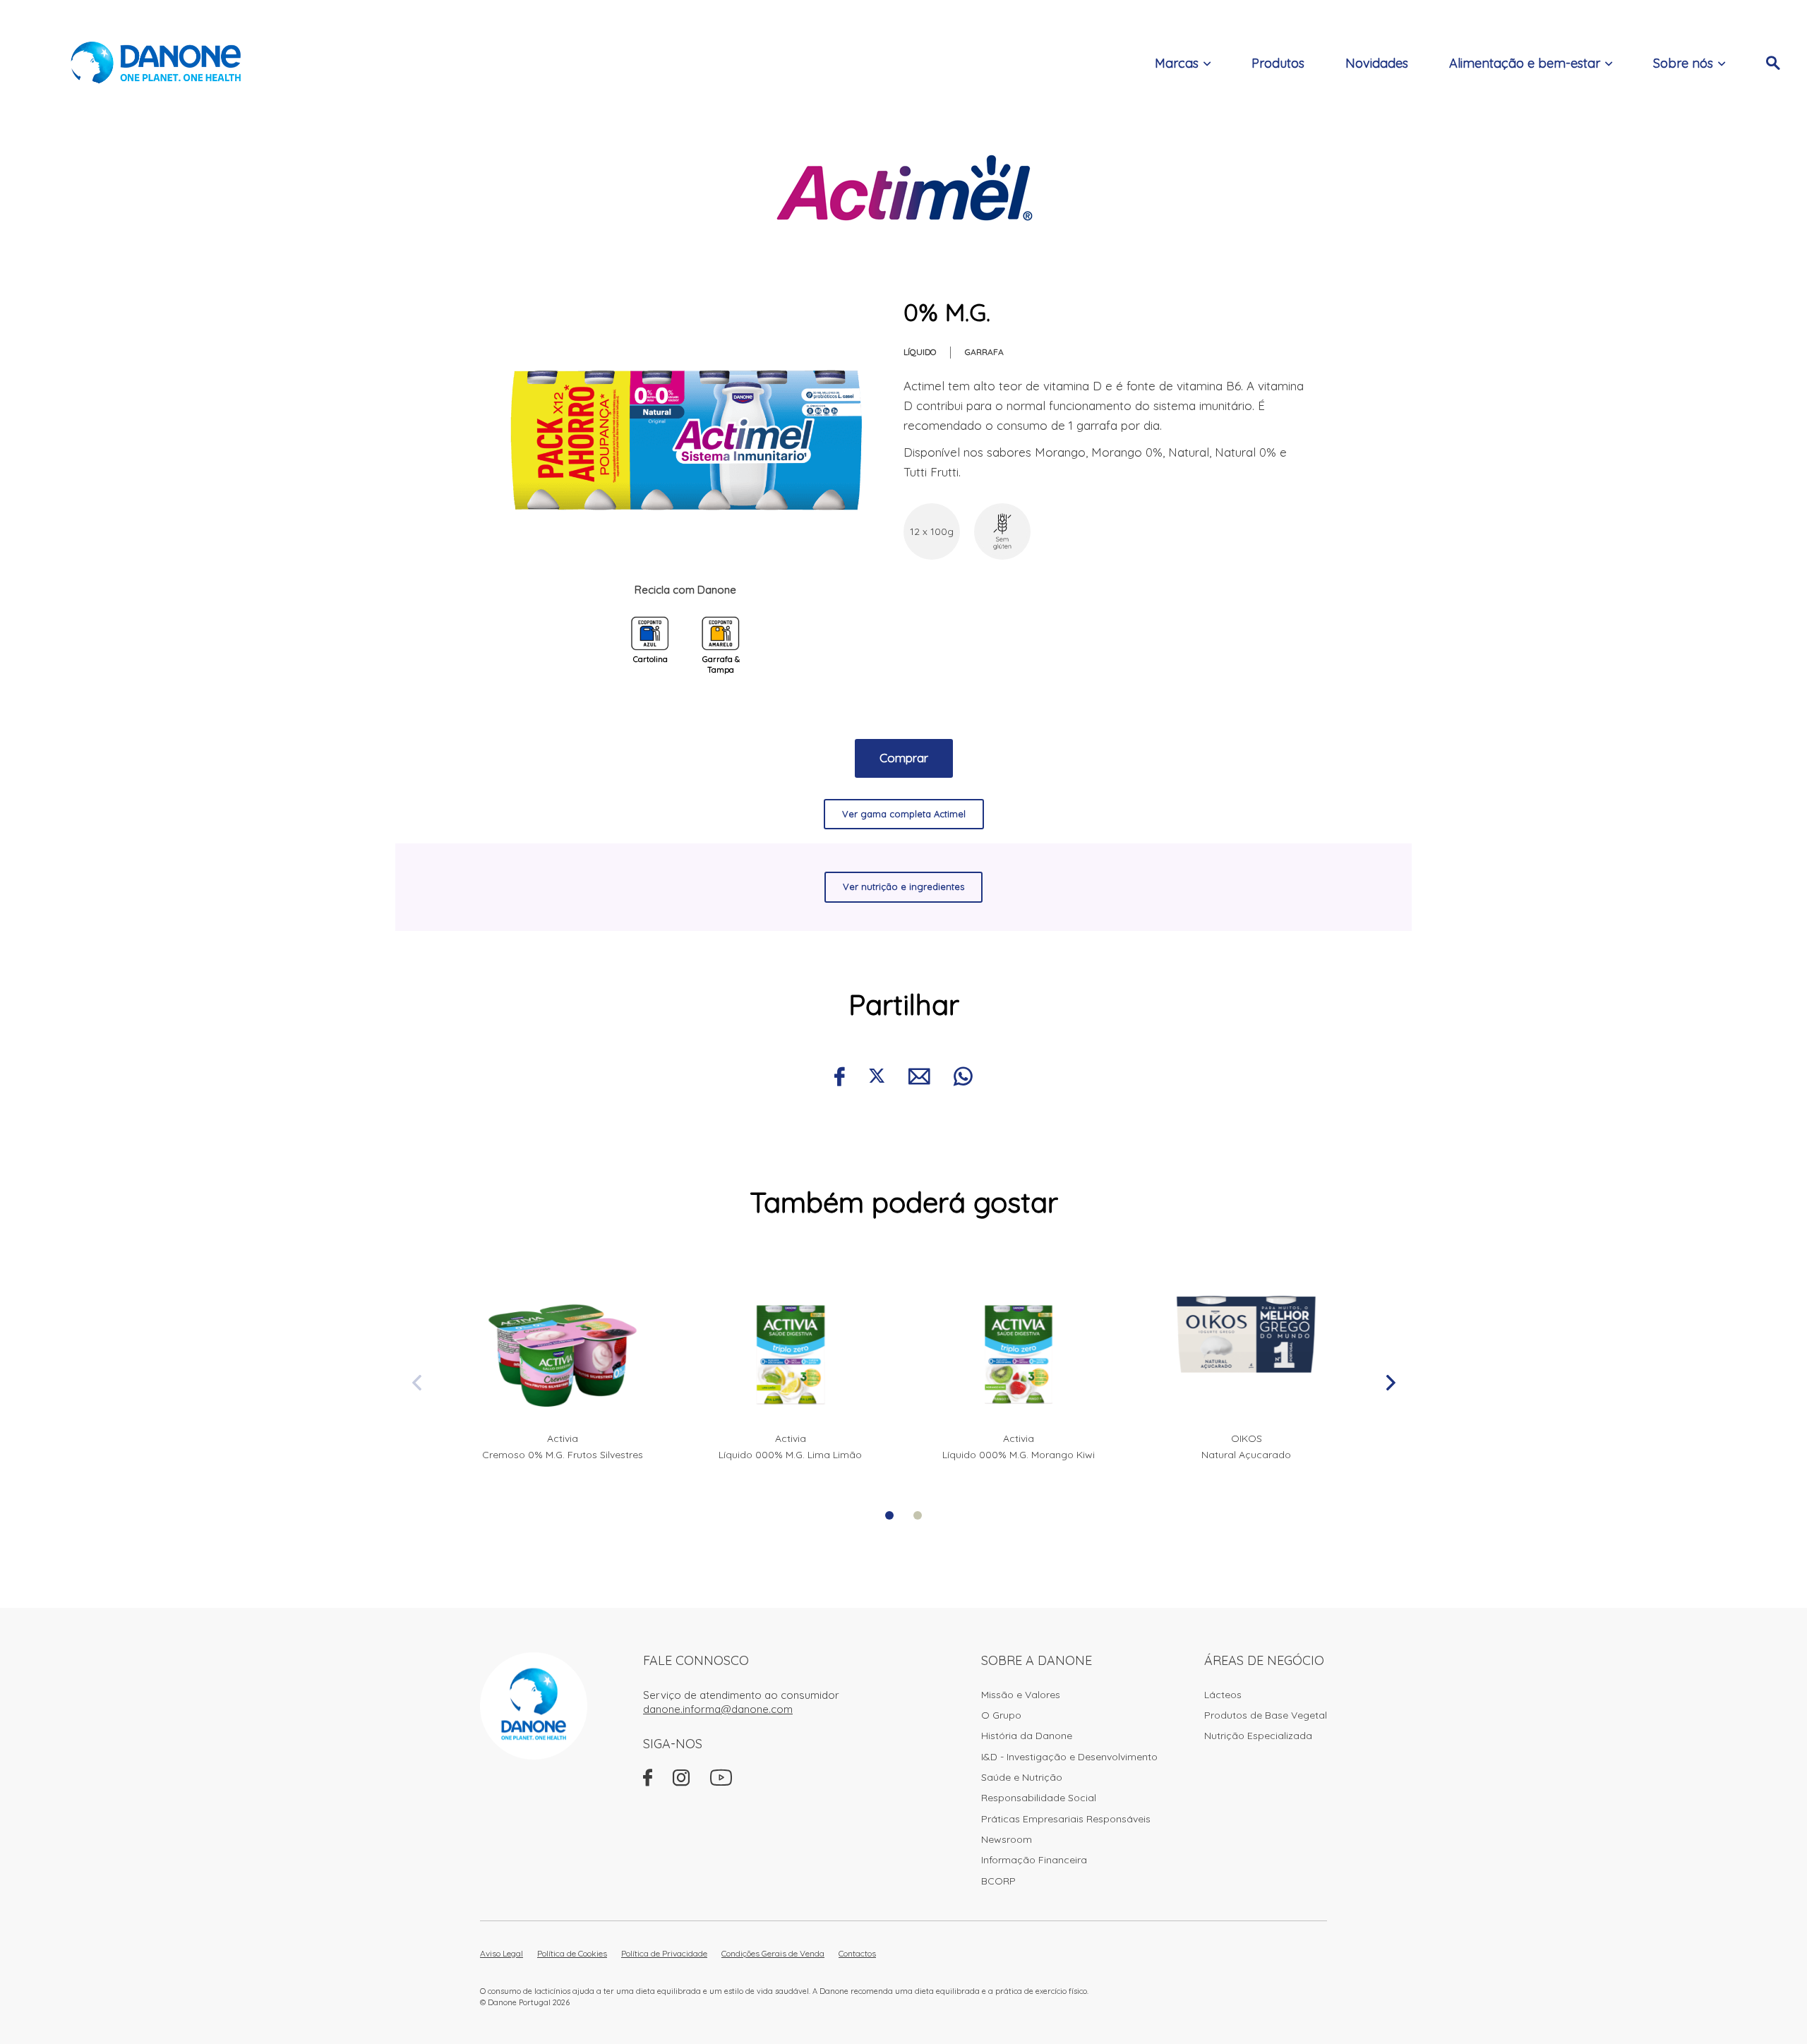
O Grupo (1001, 1715)
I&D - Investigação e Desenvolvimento (1069, 1757)
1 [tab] (889, 1515)
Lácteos (1223, 1695)
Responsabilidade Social (1039, 1798)
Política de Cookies (572, 1953)
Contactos (857, 1953)
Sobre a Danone (1037, 1660)
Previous (416, 1383)
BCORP (998, 1881)
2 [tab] (918, 1515)
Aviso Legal (502, 1953)
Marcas (1177, 63)
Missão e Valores (1021, 1695)
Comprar (904, 758)
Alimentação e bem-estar (1525, 63)
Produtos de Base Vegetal (1266, 1715)
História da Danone (1027, 1736)
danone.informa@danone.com (718, 1709)
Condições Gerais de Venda (773, 1953)
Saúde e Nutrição (1022, 1777)
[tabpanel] (562, 1369)
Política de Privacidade (664, 1953)
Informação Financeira (1034, 1860)
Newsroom (1007, 1839)
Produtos (1278, 63)
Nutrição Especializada (1258, 1736)
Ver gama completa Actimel (904, 814)
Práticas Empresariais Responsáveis (1066, 1819)
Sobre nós (1683, 63)
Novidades (1377, 63)
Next (1391, 1383)
